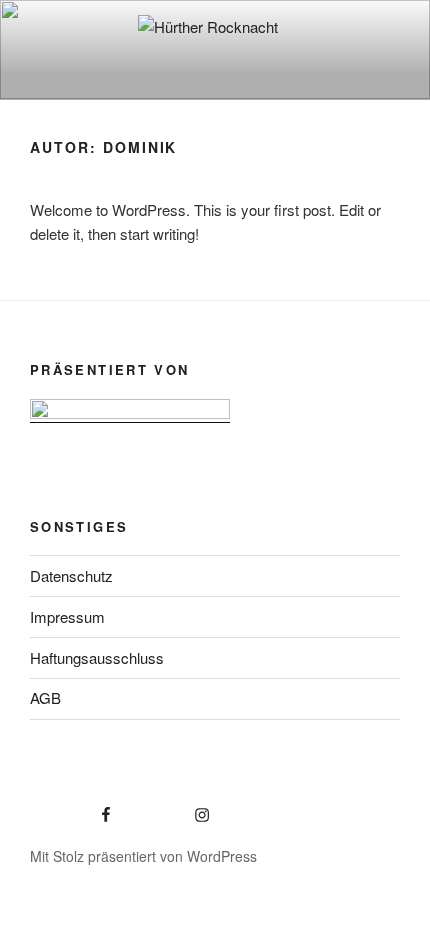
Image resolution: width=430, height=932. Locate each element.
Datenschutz (71, 575)
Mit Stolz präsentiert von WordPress (143, 856)
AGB (45, 697)
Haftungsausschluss (97, 657)
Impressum (67, 616)
